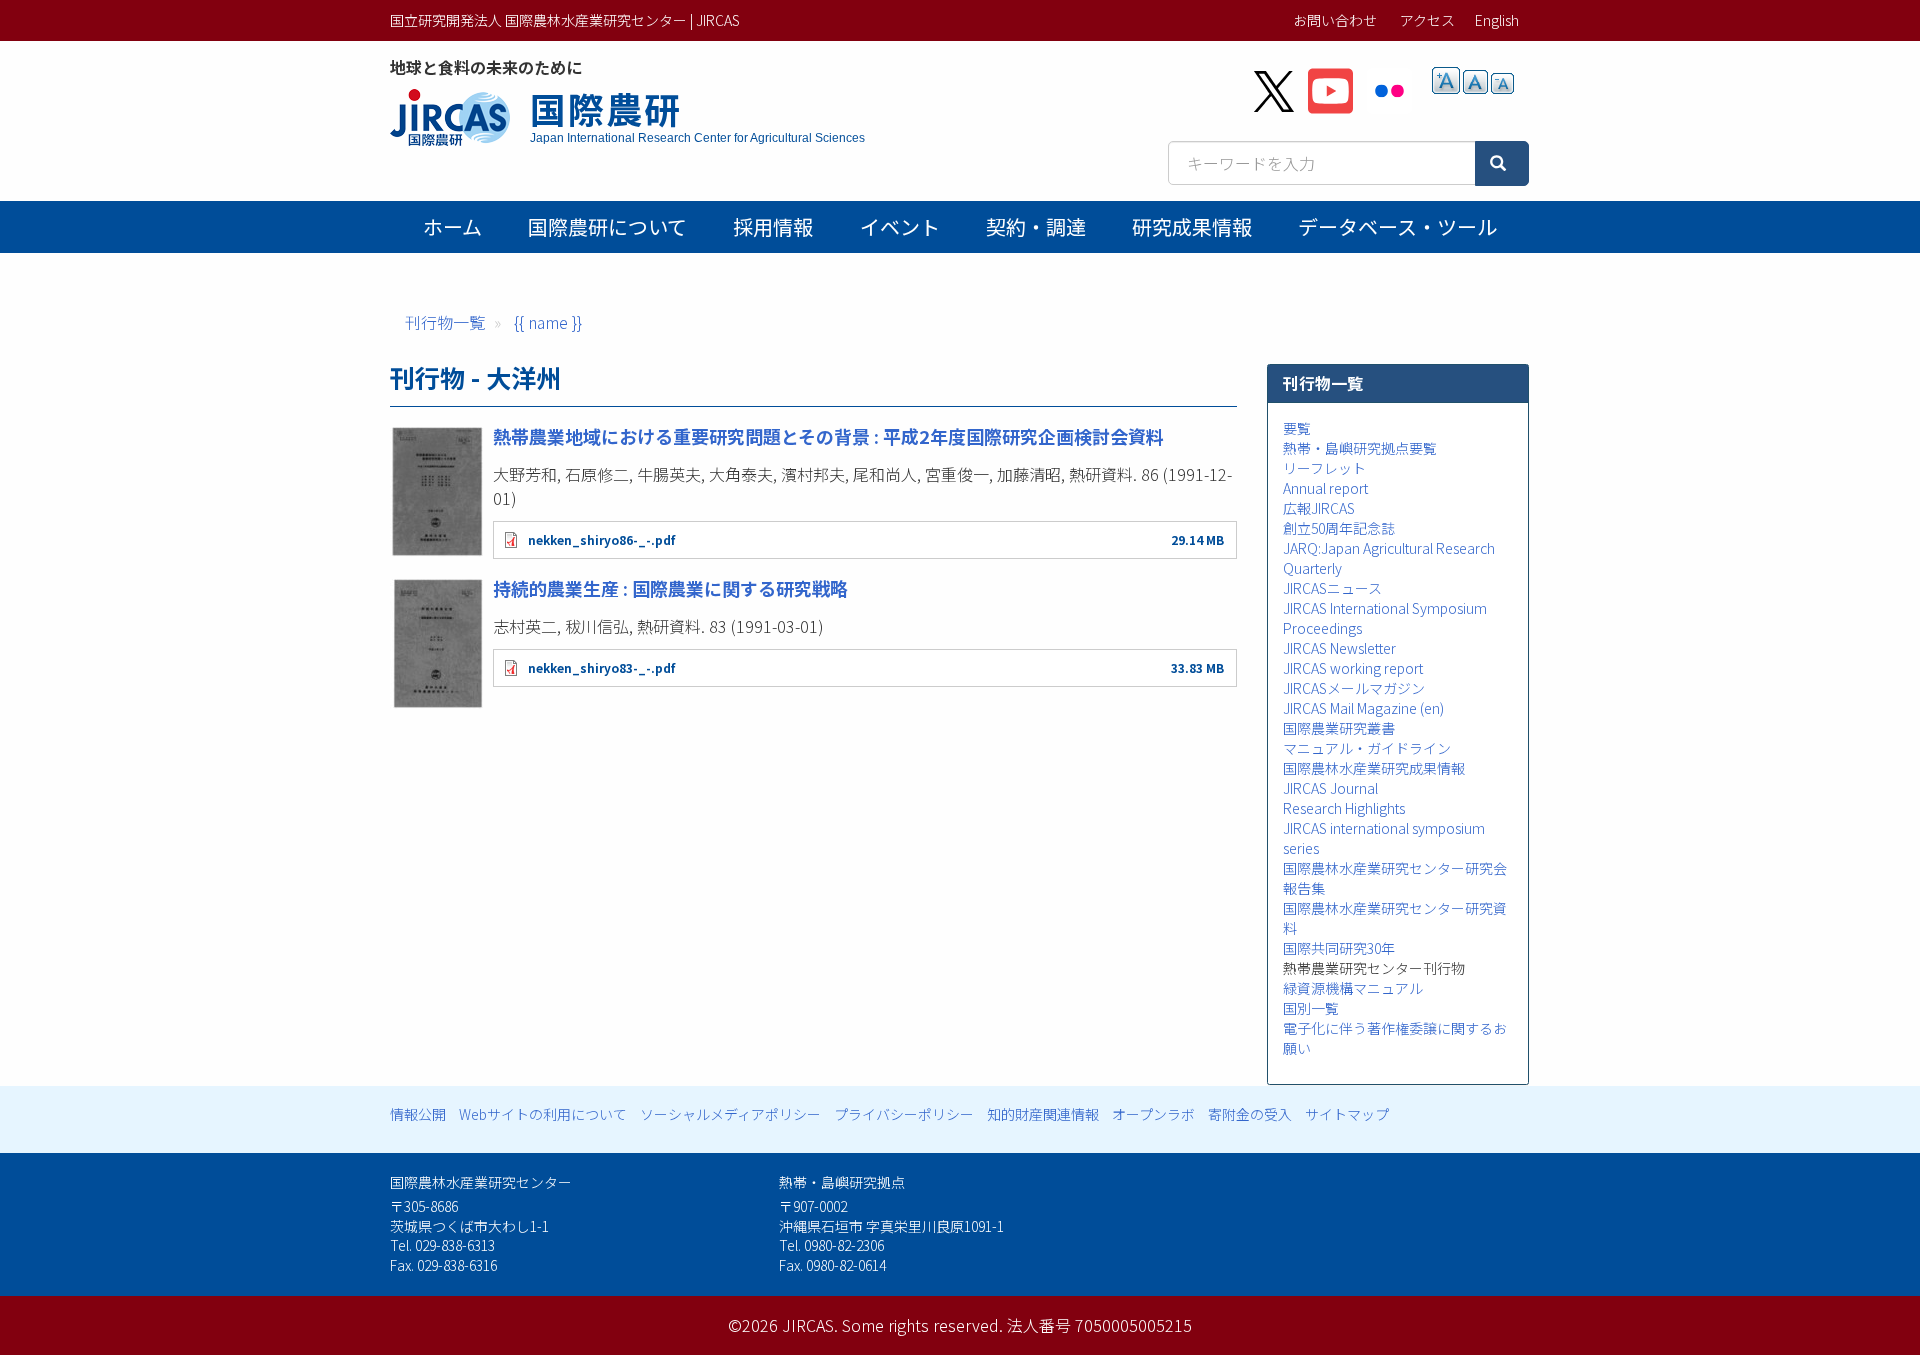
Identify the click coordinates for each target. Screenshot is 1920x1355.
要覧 (1297, 428)
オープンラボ (1153, 1114)
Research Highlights (1344, 808)
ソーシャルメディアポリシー (730, 1114)
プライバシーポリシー (904, 1114)
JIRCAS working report (1353, 668)
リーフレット (1324, 468)
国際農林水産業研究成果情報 (1374, 768)
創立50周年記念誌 (1339, 528)
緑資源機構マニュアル (1353, 988)
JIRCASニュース (1332, 588)
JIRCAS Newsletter (1339, 648)
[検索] (1502, 163)
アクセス (1427, 20)
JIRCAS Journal (1330, 788)
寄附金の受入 (1250, 1114)
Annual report (1325, 488)
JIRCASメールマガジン (1354, 688)
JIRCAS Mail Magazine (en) (1363, 708)
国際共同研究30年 (1339, 948)
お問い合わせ (1335, 20)
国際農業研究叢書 (1339, 728)
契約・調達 (1036, 226)
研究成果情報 (1192, 226)
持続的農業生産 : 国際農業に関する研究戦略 (670, 588)
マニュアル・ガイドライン (1367, 748)
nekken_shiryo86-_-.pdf (601, 539)
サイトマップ (1347, 1114)
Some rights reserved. (922, 1325)
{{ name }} (548, 322)
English (1497, 20)
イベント (900, 226)
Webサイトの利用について (543, 1114)
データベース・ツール (1397, 226)
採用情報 (773, 226)
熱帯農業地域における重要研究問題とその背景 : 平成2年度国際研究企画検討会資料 (828, 436)
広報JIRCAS (1319, 508)
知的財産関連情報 (1043, 1114)
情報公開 (418, 1114)
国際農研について (607, 226)
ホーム (452, 226)
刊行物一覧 (445, 322)
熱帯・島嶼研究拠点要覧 (1360, 448)
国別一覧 (1311, 1008)
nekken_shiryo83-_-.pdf (601, 667)
